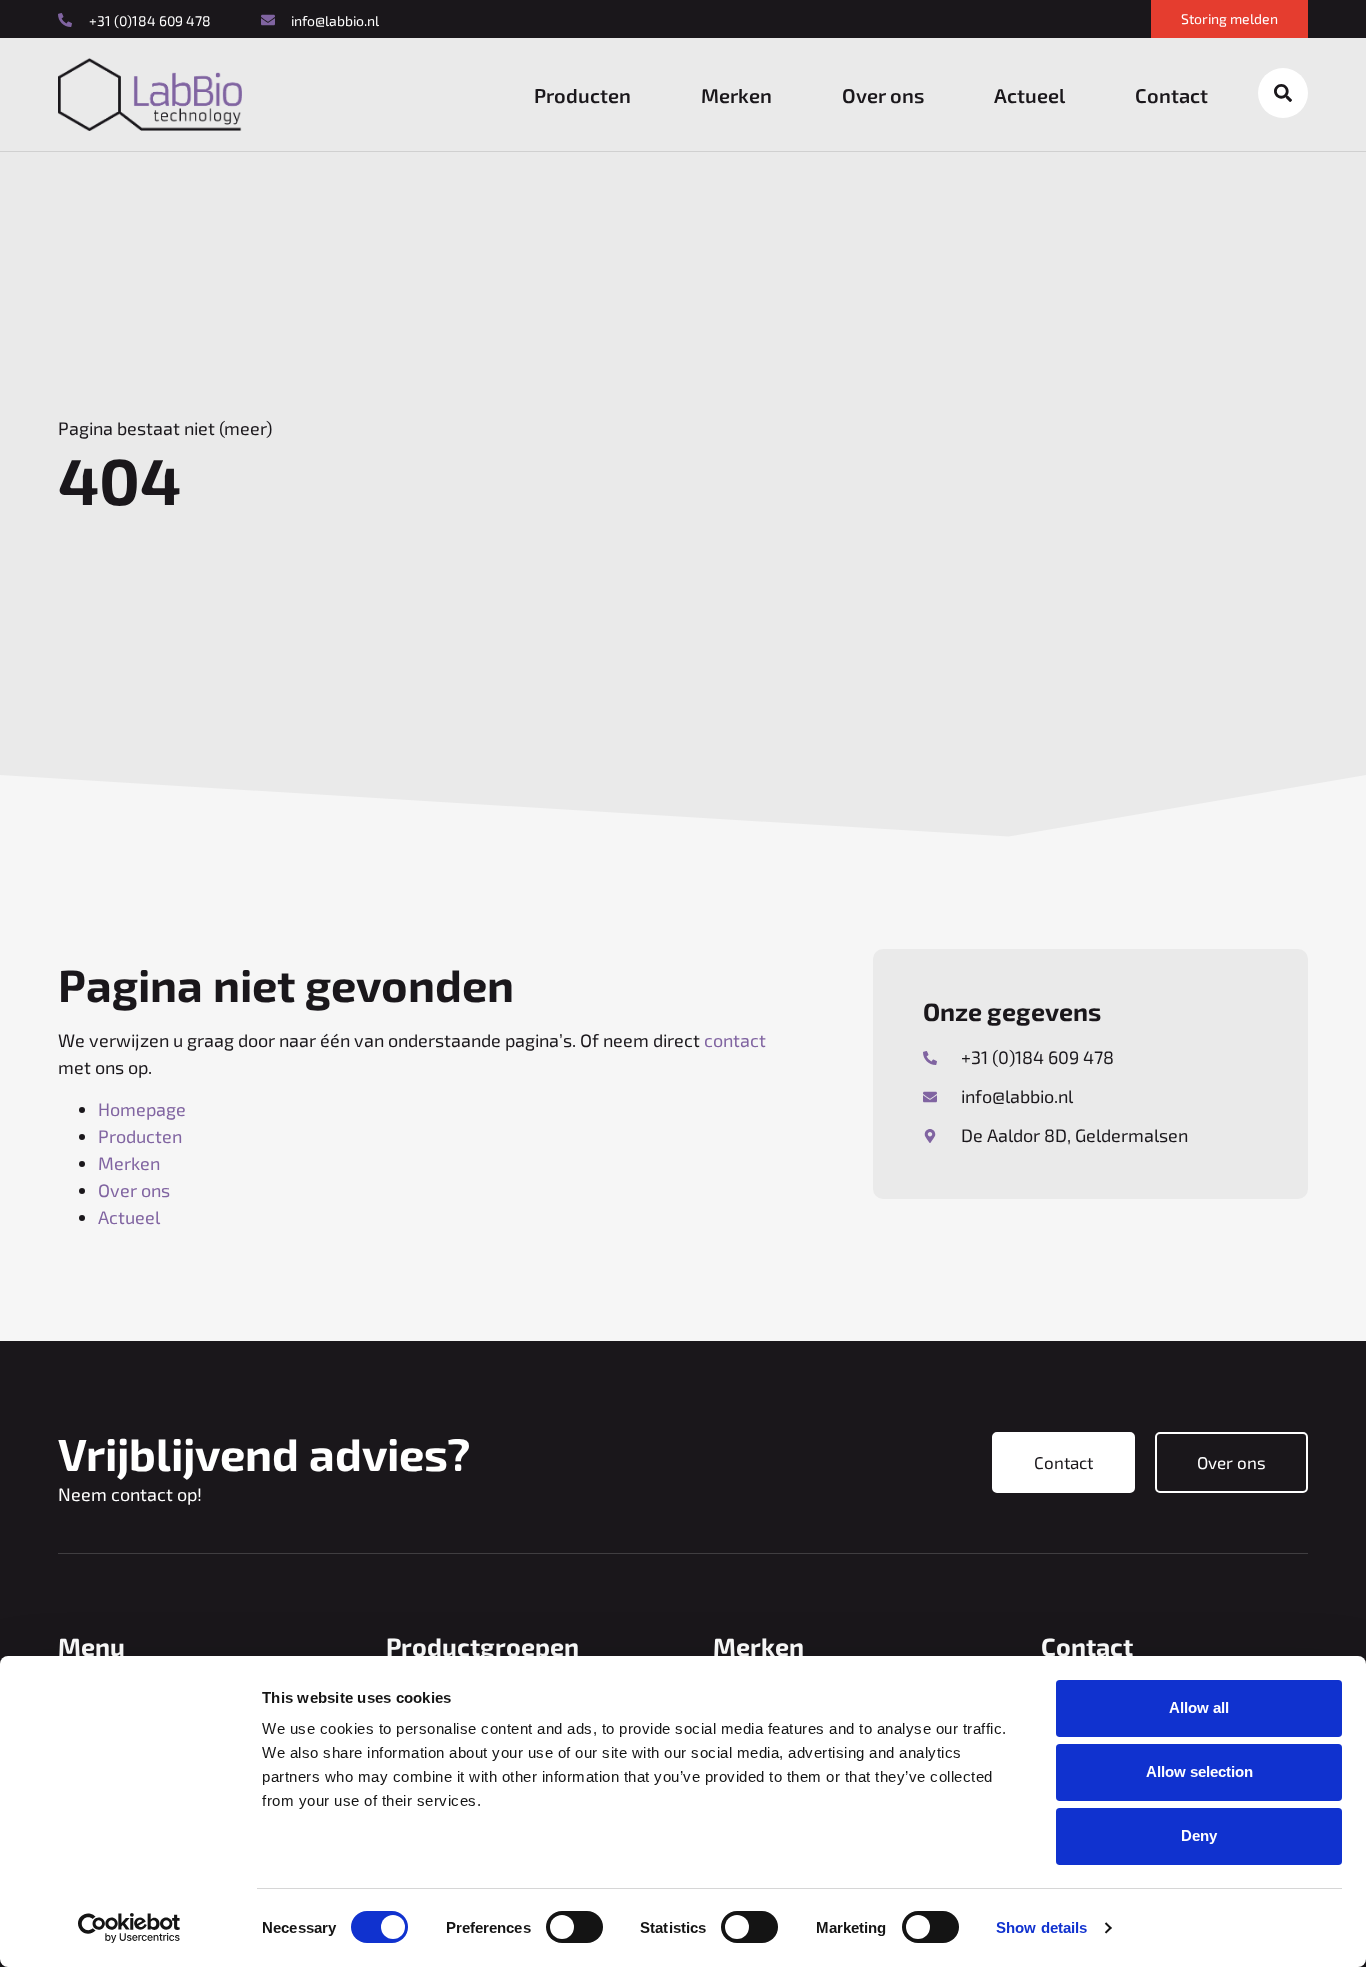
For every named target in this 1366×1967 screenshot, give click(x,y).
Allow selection (1199, 1771)
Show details (1041, 1927)
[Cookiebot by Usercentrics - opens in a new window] (129, 1928)
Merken (736, 95)
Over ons (883, 95)
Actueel (1029, 95)
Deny (1199, 1835)
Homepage (142, 1109)
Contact (1171, 95)
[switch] (574, 1927)
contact (735, 1040)
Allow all (1199, 1707)
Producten (582, 95)
